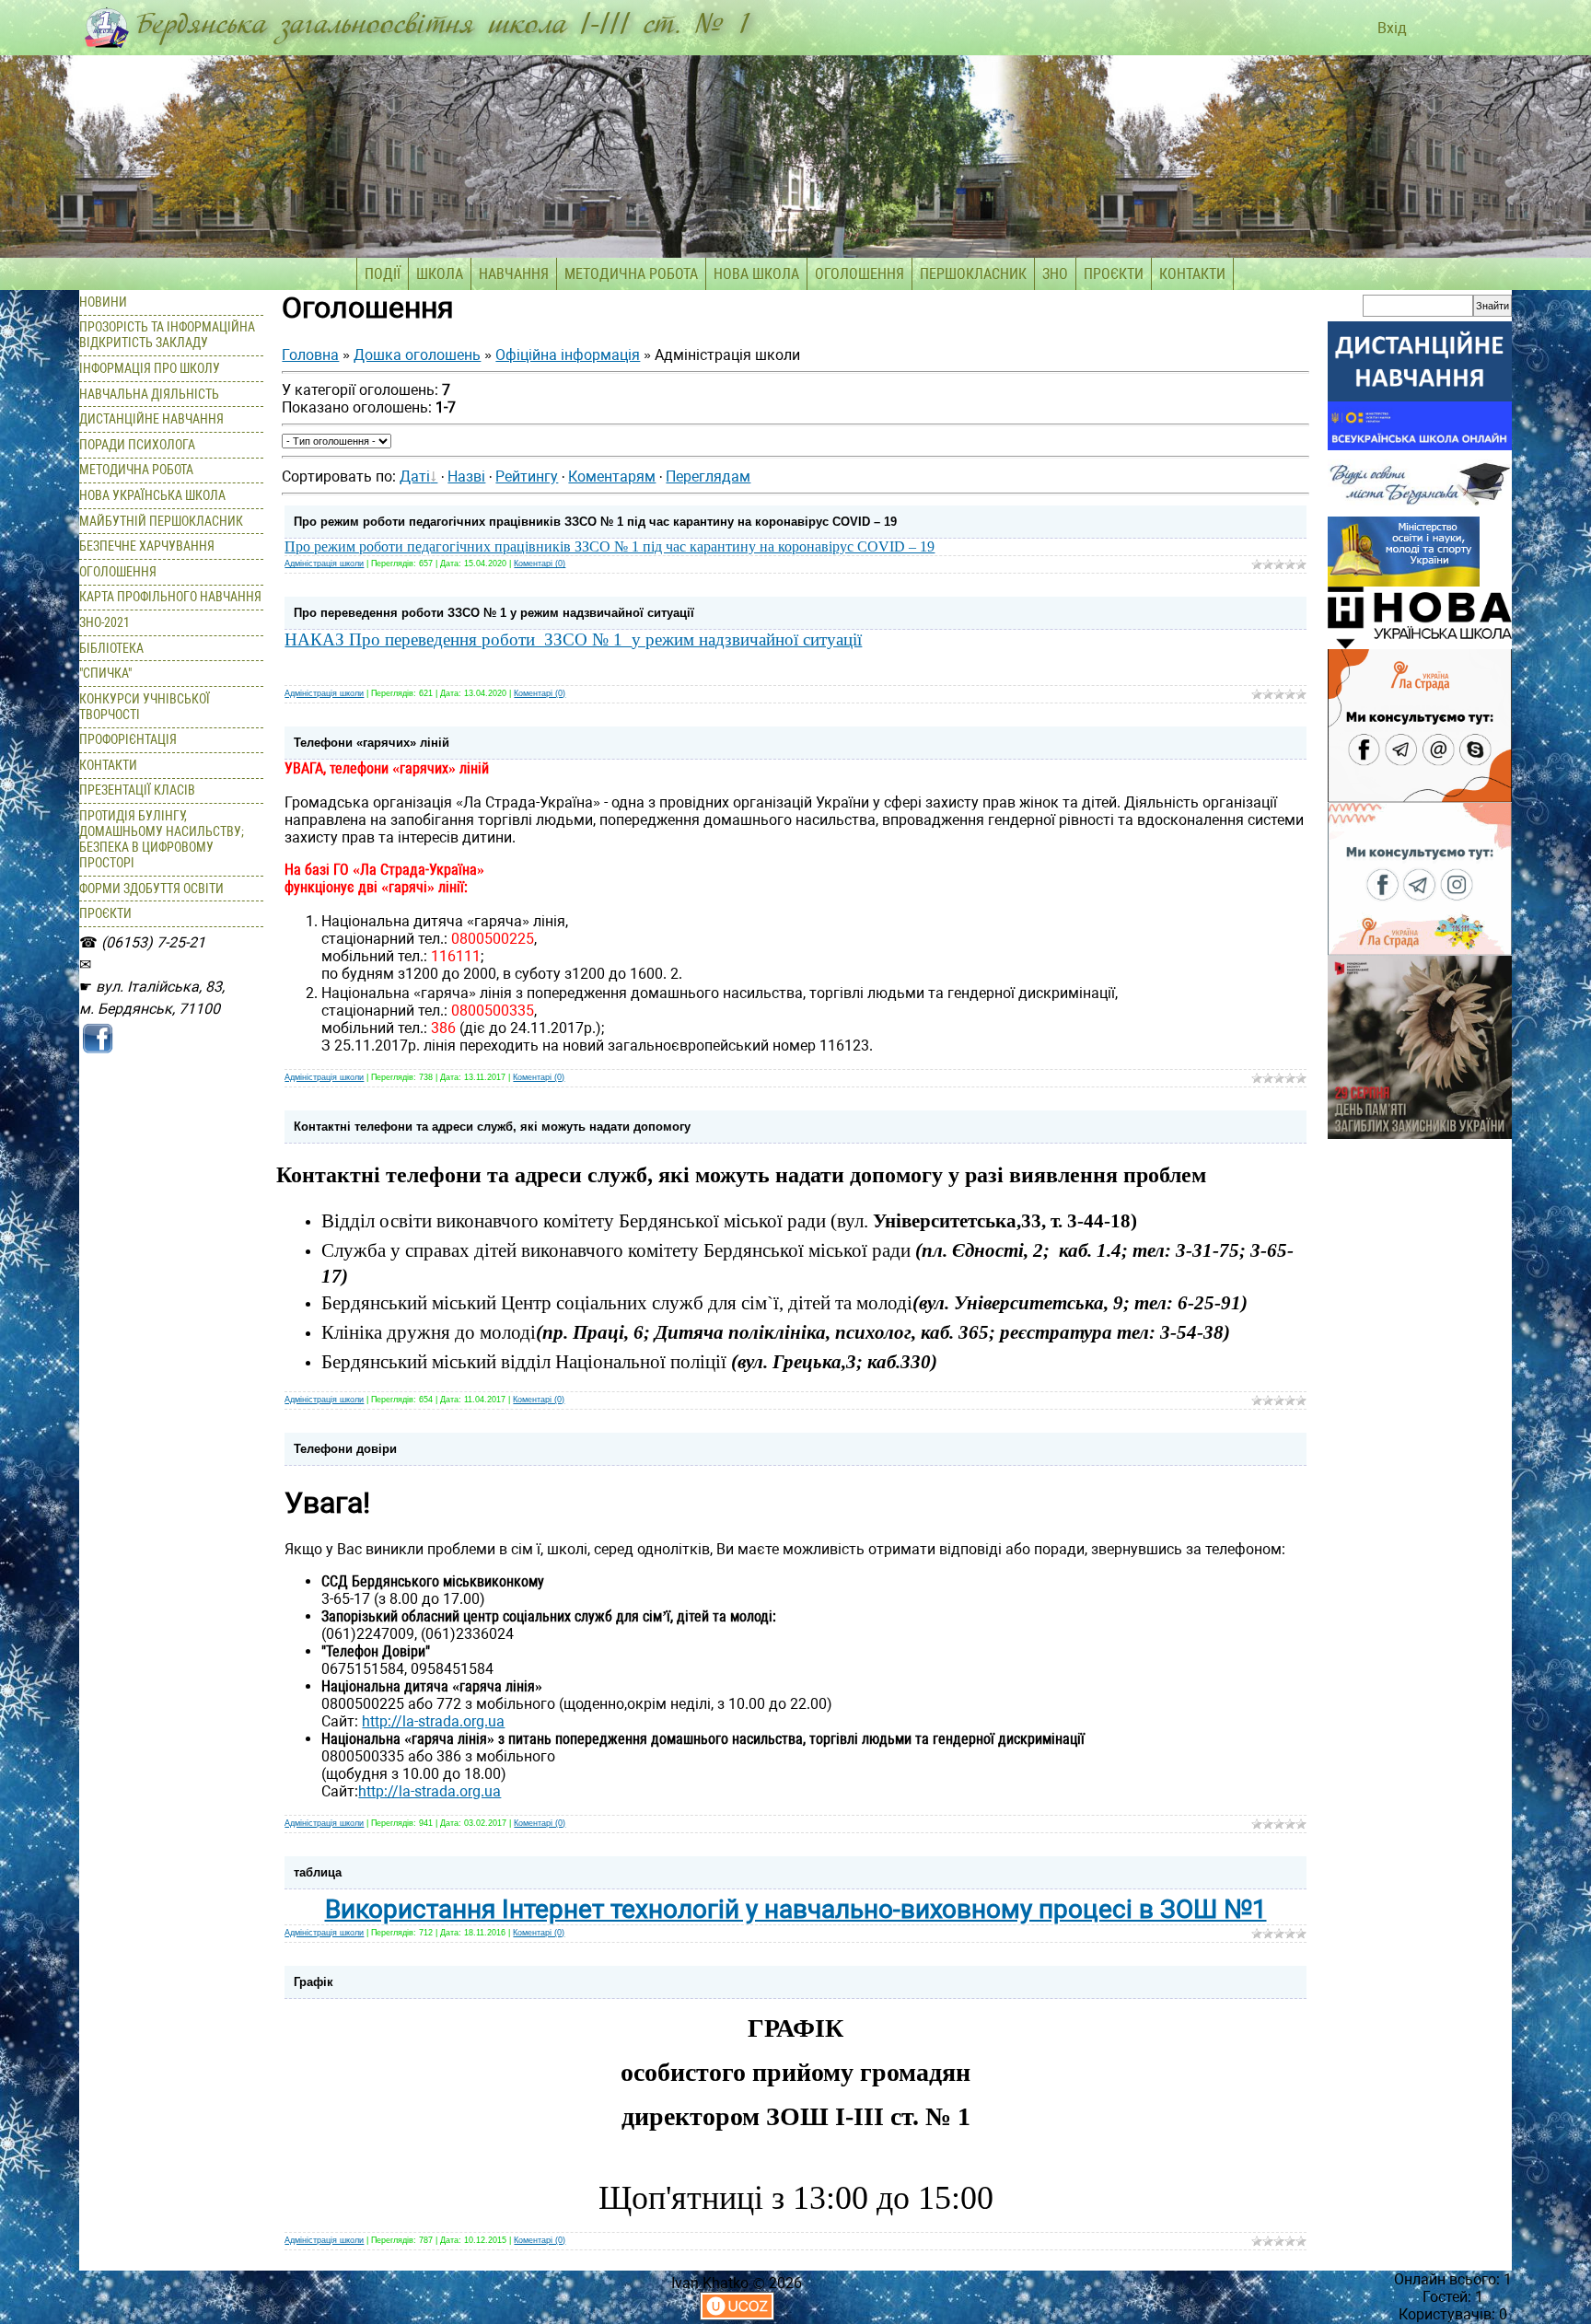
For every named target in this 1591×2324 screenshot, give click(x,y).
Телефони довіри (345, 1449)
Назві (466, 476)
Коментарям (612, 476)
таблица (318, 1872)
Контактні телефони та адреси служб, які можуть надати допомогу (492, 1127)
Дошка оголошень (417, 355)
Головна (310, 355)
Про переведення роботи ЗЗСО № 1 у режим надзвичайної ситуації (494, 613)
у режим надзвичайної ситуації (747, 639)
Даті (415, 476)
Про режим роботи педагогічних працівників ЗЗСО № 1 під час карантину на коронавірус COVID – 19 (595, 522)
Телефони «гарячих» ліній (372, 743)
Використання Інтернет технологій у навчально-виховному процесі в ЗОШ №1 (796, 1909)
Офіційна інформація (568, 355)
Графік (314, 1982)
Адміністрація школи (324, 564)
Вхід (1390, 28)
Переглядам (708, 476)
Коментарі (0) (540, 564)
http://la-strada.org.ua (433, 1721)
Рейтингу (527, 476)
